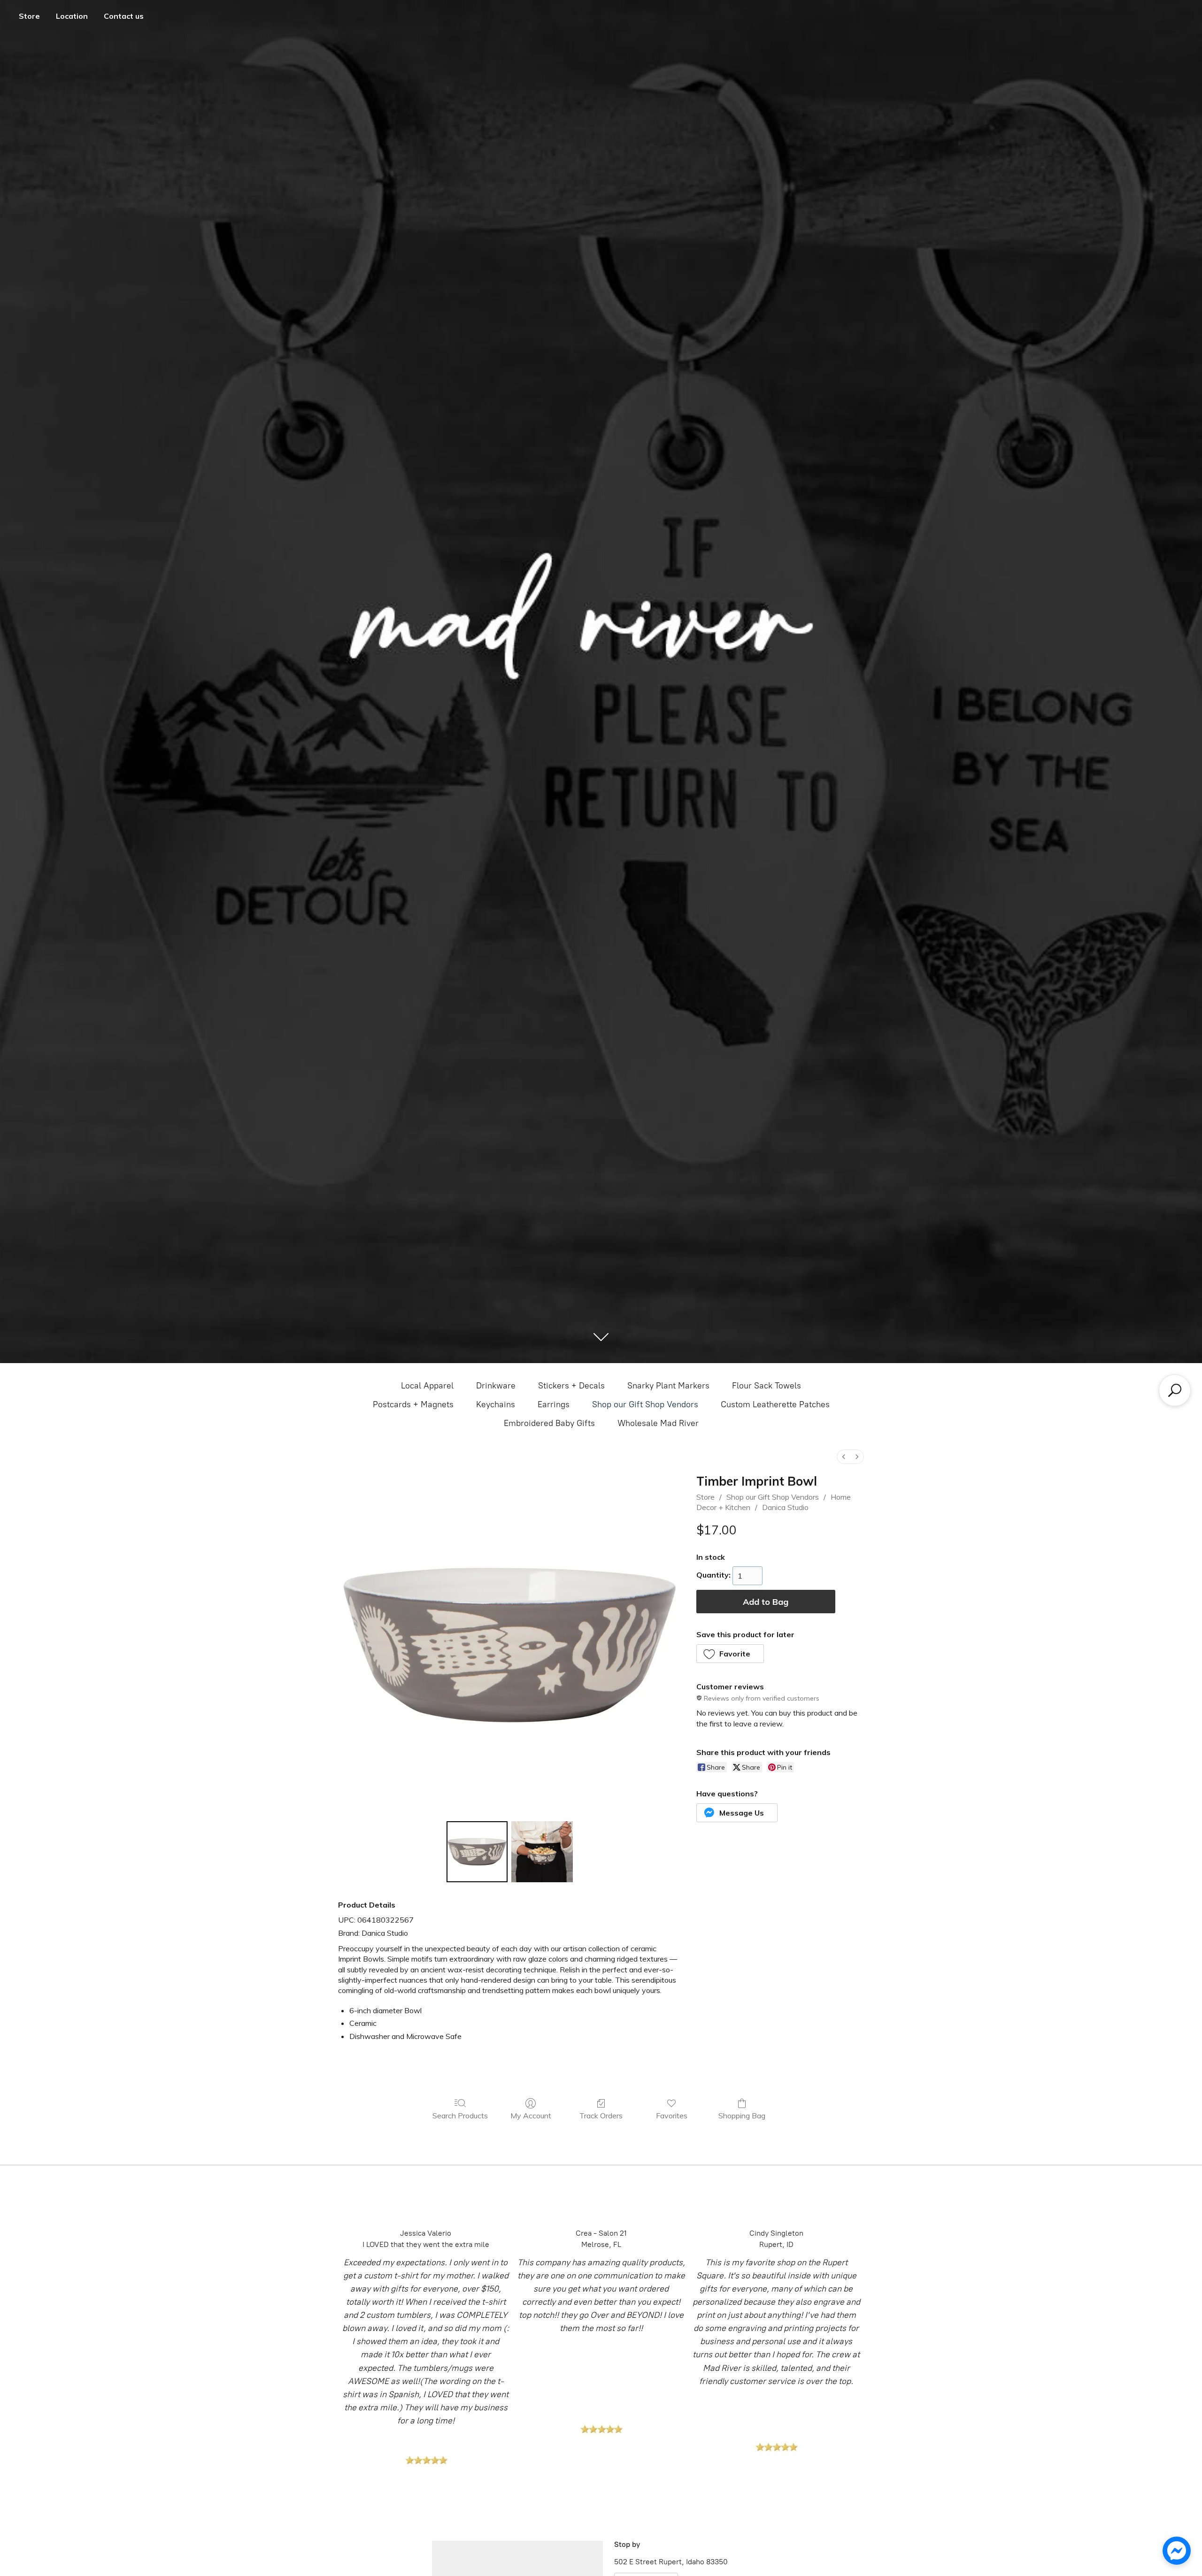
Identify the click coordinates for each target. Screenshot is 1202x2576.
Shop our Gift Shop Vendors (645, 1404)
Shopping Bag (742, 2116)
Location (72, 16)
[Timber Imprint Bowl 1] (542, 1852)
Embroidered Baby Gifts (549, 1423)
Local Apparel (427, 1386)
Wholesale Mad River (658, 1423)
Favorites (672, 2116)
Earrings (554, 1404)
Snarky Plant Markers (668, 1386)
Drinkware (496, 1386)
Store (29, 16)
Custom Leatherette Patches (775, 1404)
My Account (531, 2116)
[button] (730, 1654)
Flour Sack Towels (767, 1386)
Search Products (460, 2116)
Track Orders (601, 2116)
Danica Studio (785, 1507)
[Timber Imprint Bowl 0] (477, 1852)
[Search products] (1175, 1390)
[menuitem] (844, 1457)
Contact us (124, 16)
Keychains (496, 1404)
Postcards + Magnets (413, 1404)
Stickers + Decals (571, 1386)
